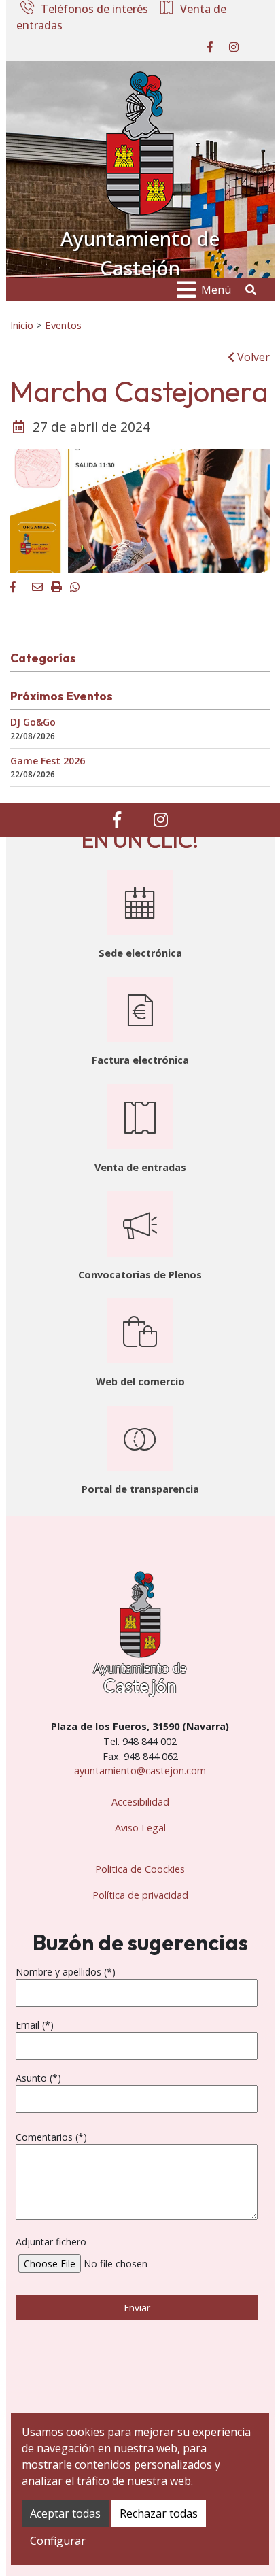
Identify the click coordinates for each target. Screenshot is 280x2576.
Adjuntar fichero (51, 2242)
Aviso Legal (140, 1828)
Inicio (22, 325)
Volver (252, 357)
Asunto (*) (38, 2078)
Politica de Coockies (140, 1869)
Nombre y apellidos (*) (66, 1972)
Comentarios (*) (51, 2137)
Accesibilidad (140, 1802)
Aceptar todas (65, 2513)
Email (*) (35, 2025)
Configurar (58, 2541)
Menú (216, 290)
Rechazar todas (159, 2513)
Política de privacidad (140, 1895)
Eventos (63, 325)
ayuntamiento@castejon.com (140, 1770)
